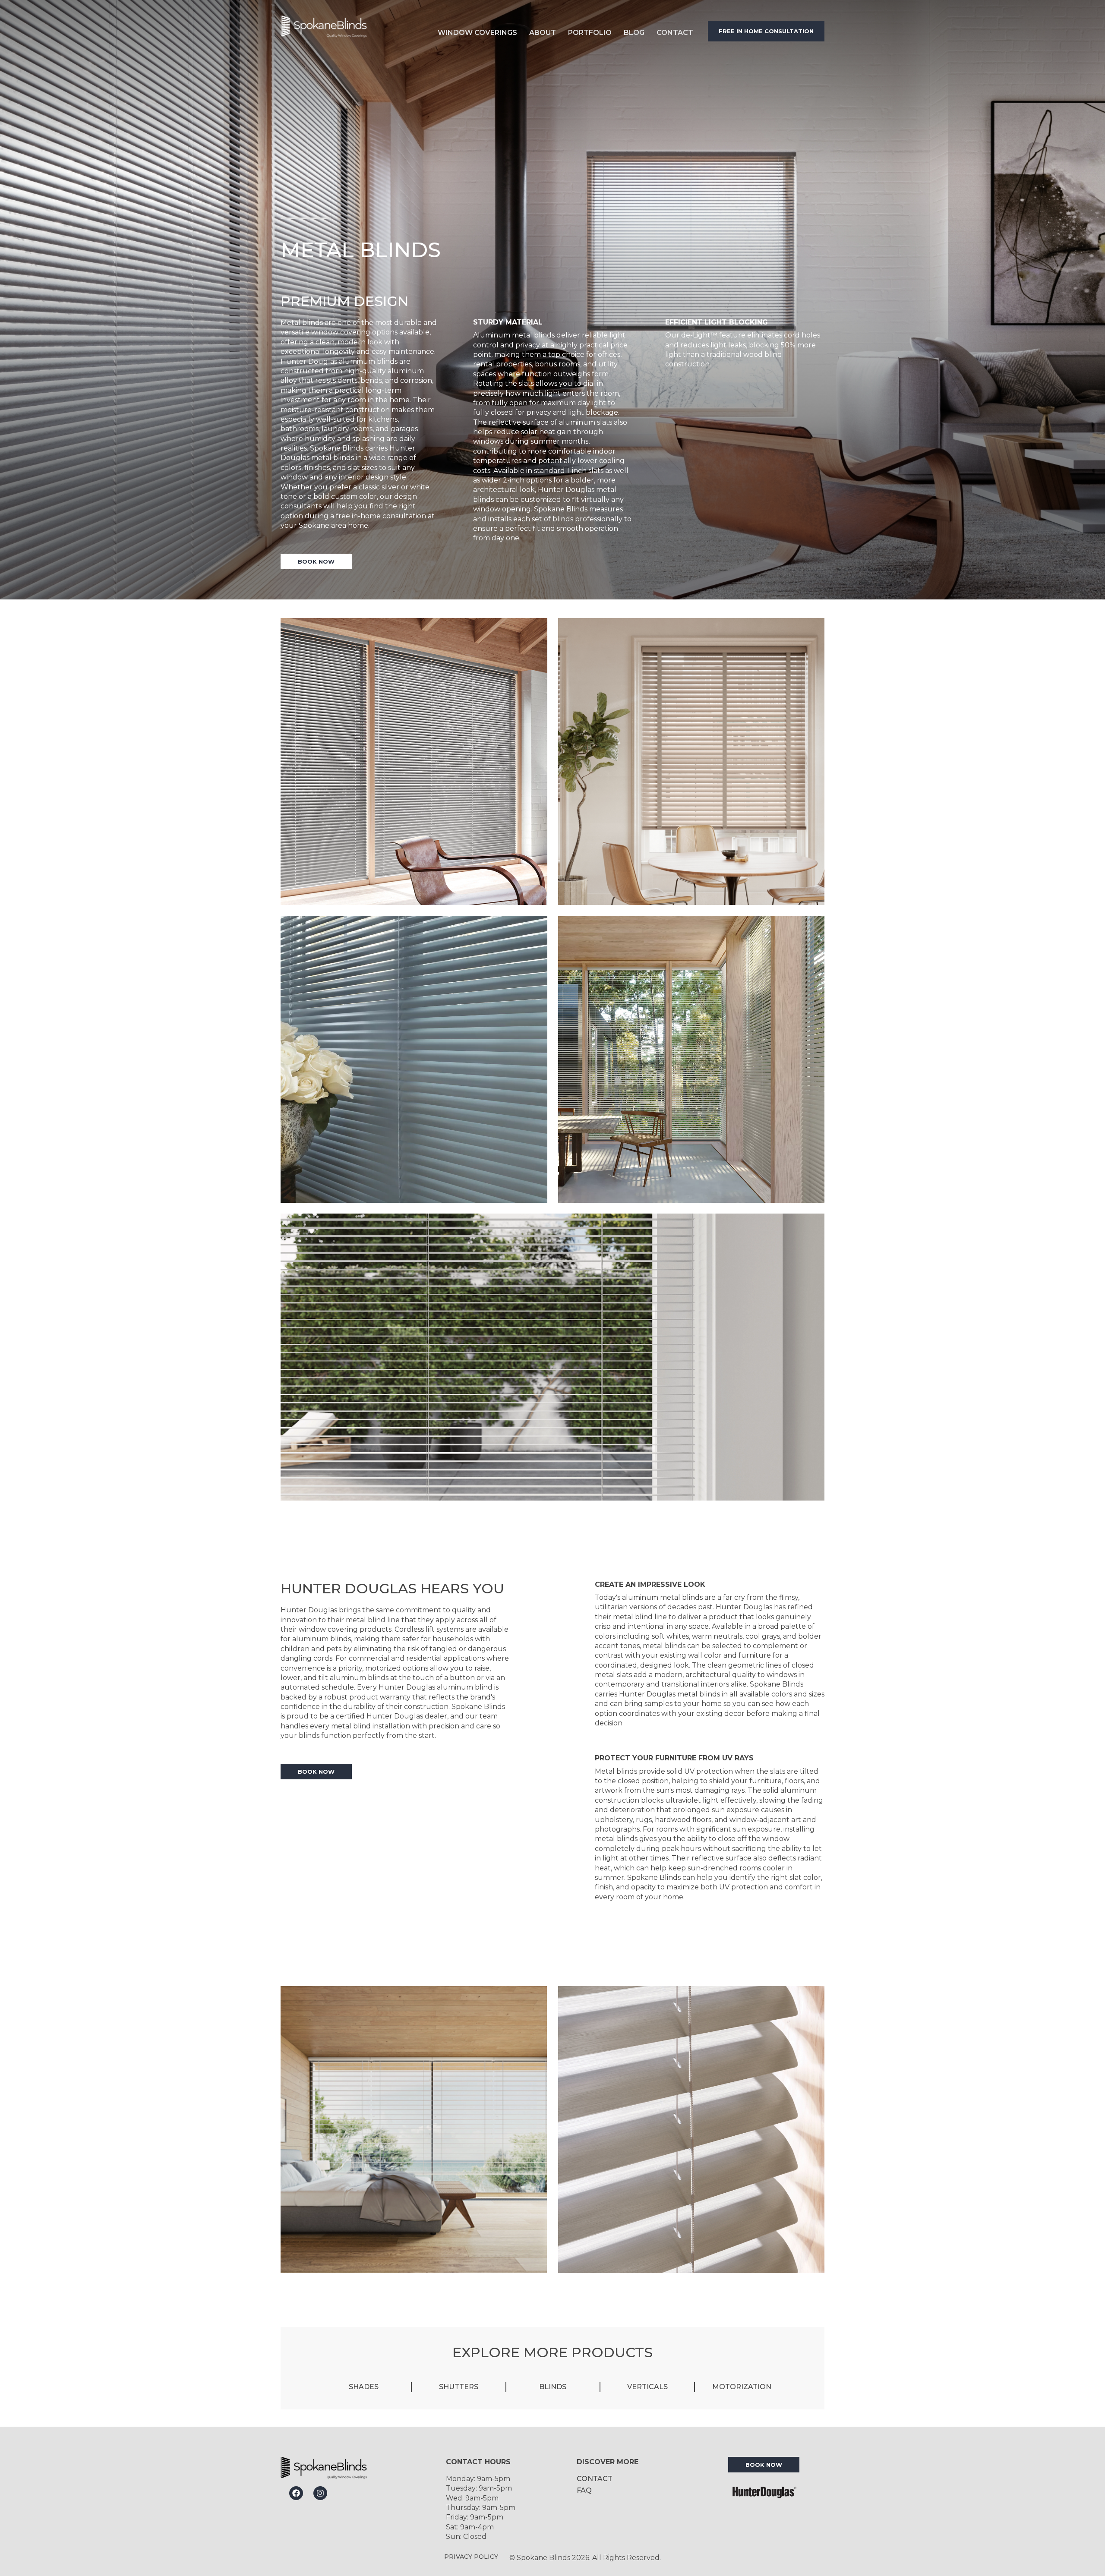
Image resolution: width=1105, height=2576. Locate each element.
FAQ (584, 2490)
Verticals (647, 2387)
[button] (477, 31)
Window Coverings (477, 33)
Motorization (742, 2387)
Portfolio (590, 33)
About (543, 33)
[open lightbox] (414, 761)
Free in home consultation (766, 31)
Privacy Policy (471, 2557)
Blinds (553, 2387)
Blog (634, 33)
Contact (675, 33)
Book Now (316, 561)
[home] (348, 31)
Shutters (459, 2387)
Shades (364, 2387)
